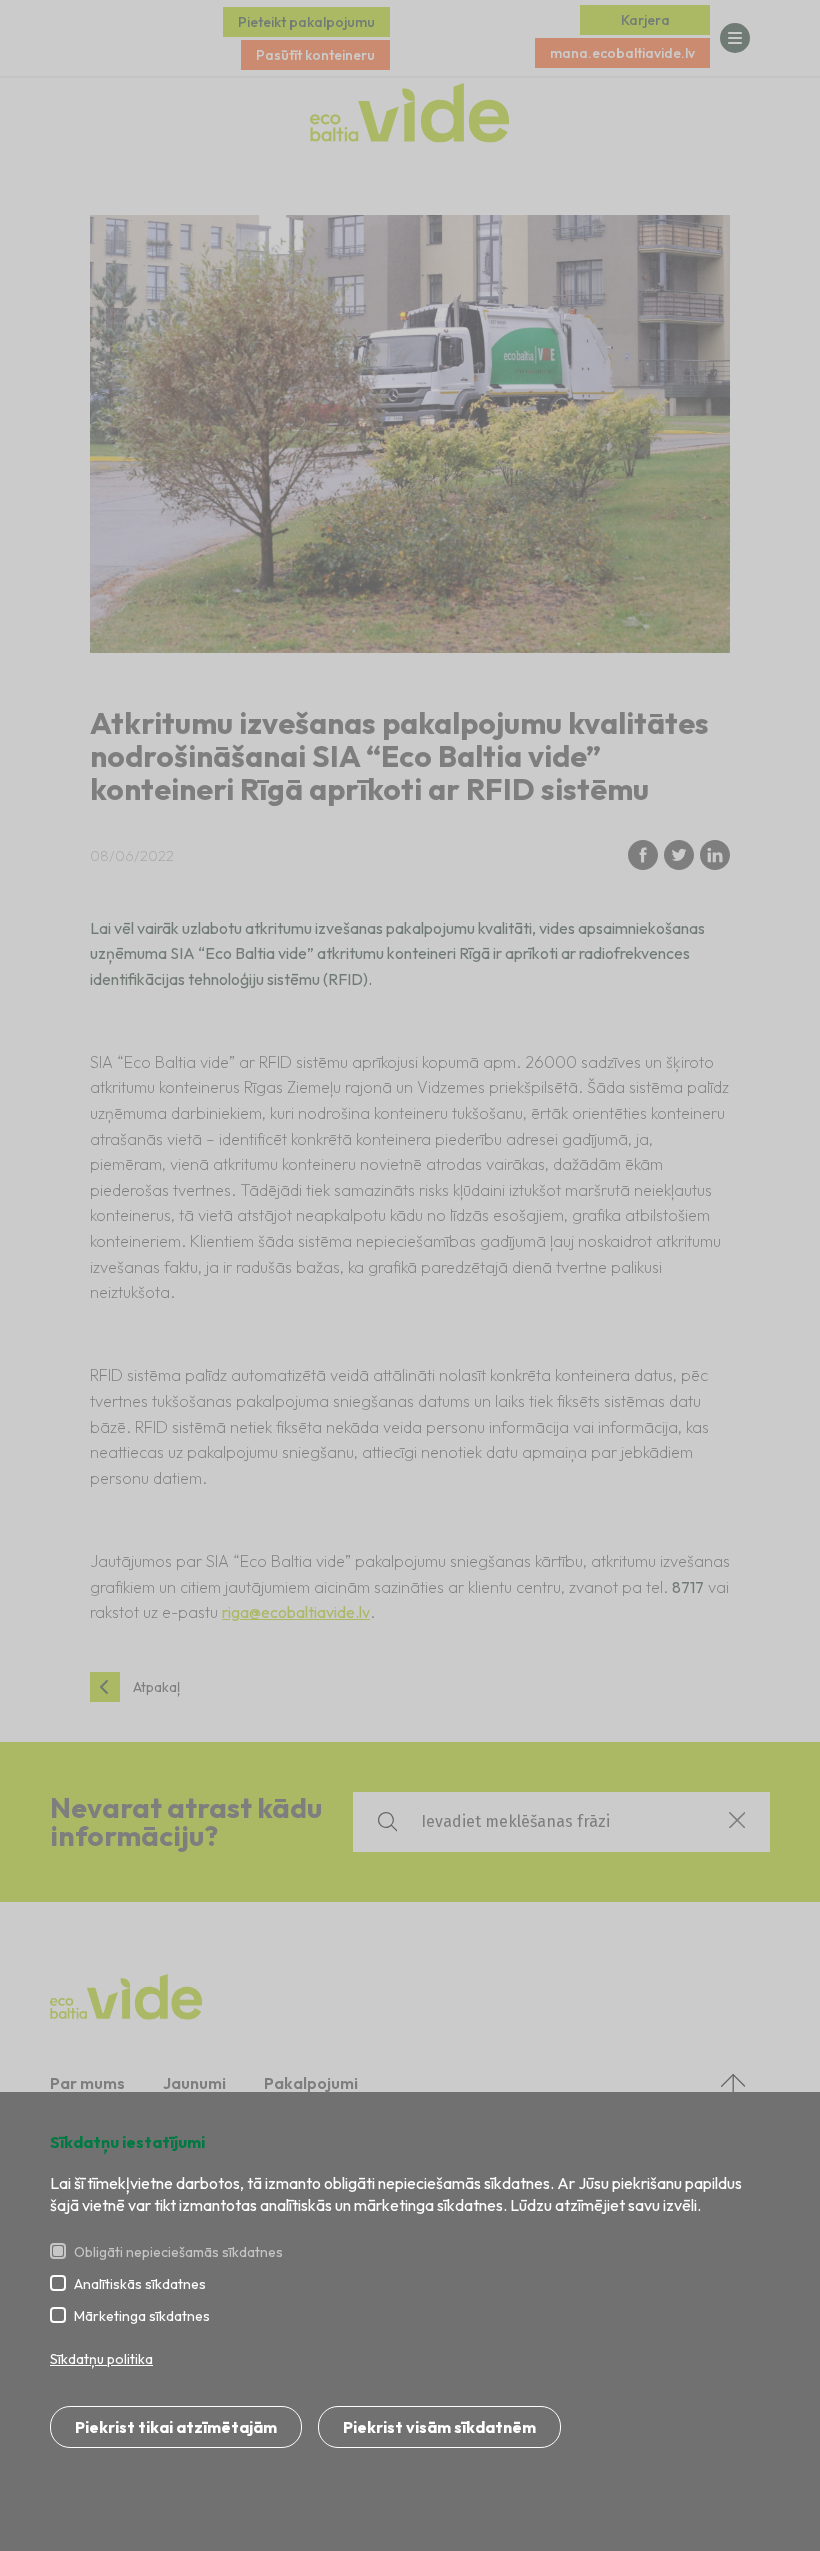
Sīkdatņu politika (101, 2359)
